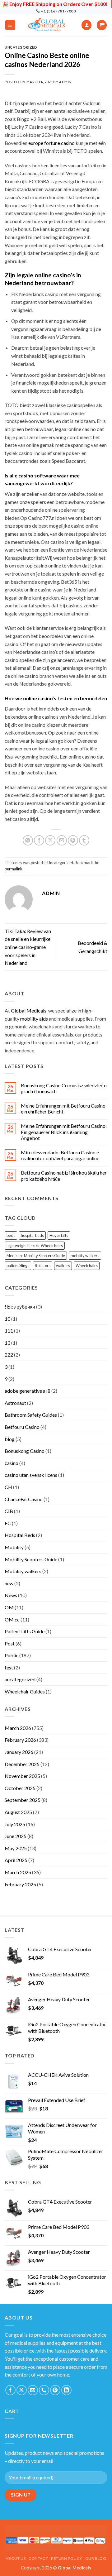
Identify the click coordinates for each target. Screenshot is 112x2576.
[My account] (86, 25)
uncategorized (20, 1679)
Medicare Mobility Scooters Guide (36, 1256)
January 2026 (19, 1752)
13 (7, 1343)
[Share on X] (50, 840)
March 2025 (18, 1872)
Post (10, 1643)
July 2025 (15, 1824)
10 (7, 1319)
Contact (38, 2558)
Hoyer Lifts (59, 1235)
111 (9, 1331)
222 (9, 1355)
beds (11, 1235)
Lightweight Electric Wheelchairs (35, 1246)
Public (12, 1655)
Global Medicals (29, 1010)
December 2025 (22, 1764)
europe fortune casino (51, 143)
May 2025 (16, 1848)
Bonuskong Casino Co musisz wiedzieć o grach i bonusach (64, 1088)
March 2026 (18, 1728)
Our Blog (96, 2558)
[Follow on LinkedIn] (66, 2390)
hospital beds (32, 1235)
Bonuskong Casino (25, 1451)
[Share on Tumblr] (84, 840)
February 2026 (20, 1740)
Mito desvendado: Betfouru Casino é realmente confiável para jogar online (60, 1155)
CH (8, 1487)
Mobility (14, 1547)
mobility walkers (85, 1256)
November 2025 (22, 1776)
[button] (10, 25)
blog (10, 1439)
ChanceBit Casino (24, 1499)
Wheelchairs (87, 1266)
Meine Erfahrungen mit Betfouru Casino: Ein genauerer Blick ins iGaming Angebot (64, 1132)
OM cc (12, 1619)
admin (65, 82)
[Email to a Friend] (62, 840)
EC (8, 1523)
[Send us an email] (33, 2390)
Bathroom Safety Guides (31, 1415)
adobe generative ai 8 (28, 1391)
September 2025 (23, 1800)
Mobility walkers (23, 1571)
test (9, 1667)
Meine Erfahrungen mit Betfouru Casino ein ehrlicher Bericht (63, 1108)
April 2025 (16, 1860)
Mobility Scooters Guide (31, 1559)
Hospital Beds (20, 1535)
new (9, 1583)
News (11, 1595)
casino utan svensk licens (31, 1475)
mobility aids (34, 1019)
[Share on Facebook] (39, 840)
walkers (63, 1266)
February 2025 (20, 1884)
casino (12, 1463)
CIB (9, 1511)
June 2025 (16, 1836)
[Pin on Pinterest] (73, 840)
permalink (14, 869)
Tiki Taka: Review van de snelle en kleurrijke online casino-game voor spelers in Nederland (28, 947)
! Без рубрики (20, 1307)
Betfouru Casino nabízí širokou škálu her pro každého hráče (64, 1175)
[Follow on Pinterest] (55, 2390)
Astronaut (15, 1403)
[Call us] (44, 2390)
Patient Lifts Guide (25, 1631)
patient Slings (18, 1266)
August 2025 (18, 1812)
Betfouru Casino (22, 1427)
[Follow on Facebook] (10, 2390)
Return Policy (67, 2558)
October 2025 (20, 1788)
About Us (16, 2558)
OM (9, 1607)
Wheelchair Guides (25, 1691)
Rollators (43, 1266)
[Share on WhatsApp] (28, 840)
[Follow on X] (22, 2390)
